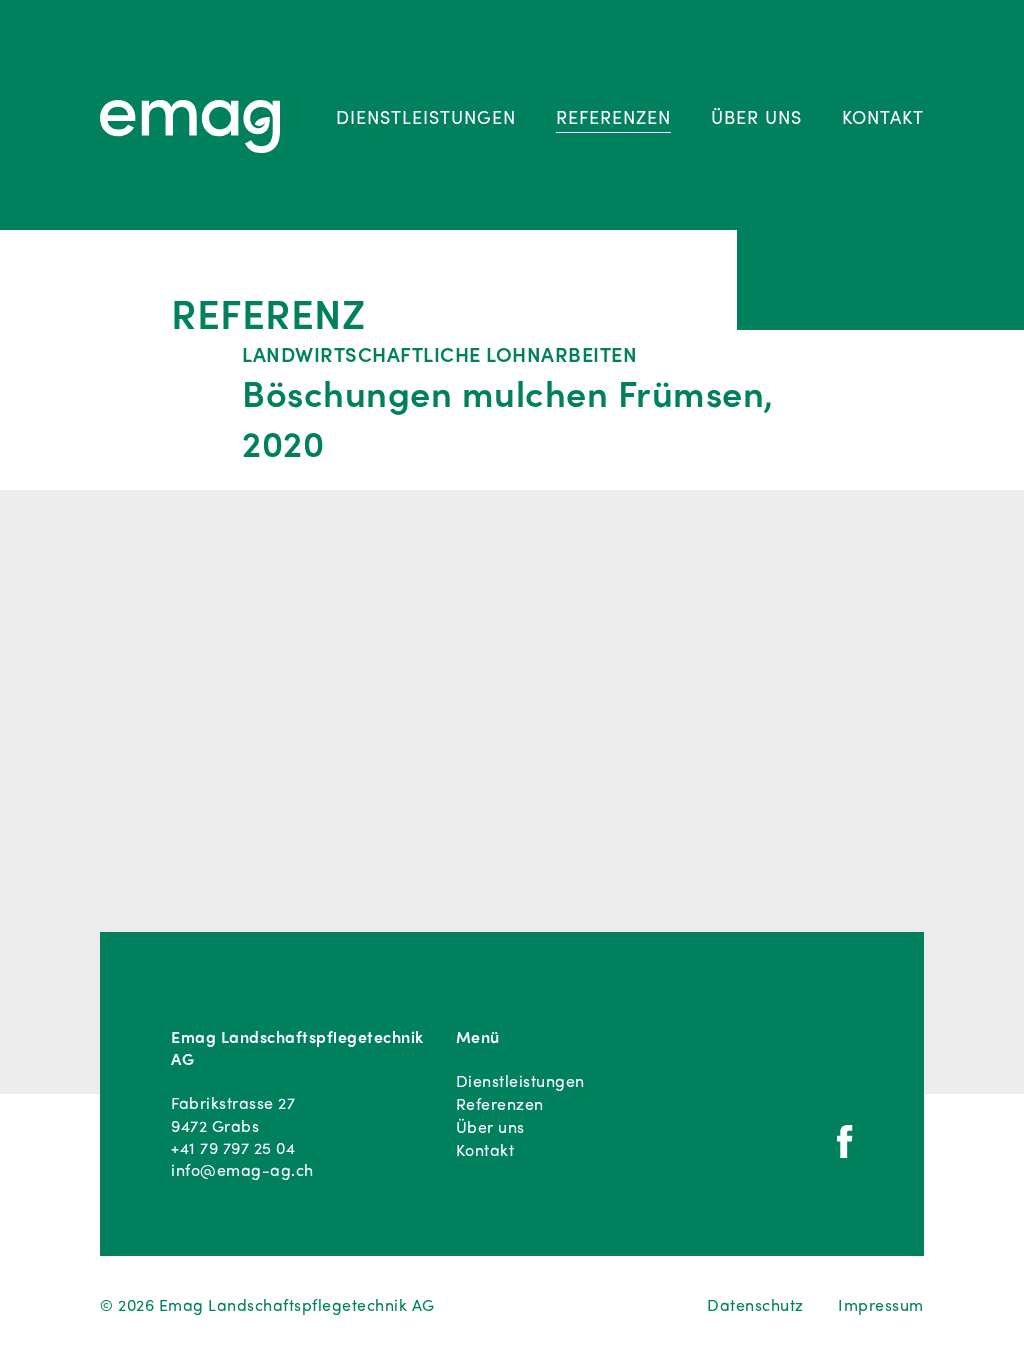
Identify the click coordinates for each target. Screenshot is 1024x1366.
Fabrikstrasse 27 (233, 1103)
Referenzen (613, 116)
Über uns (756, 116)
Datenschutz (755, 1305)
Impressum (881, 1305)
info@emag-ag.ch (242, 1170)
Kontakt (883, 116)
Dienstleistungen (426, 116)
